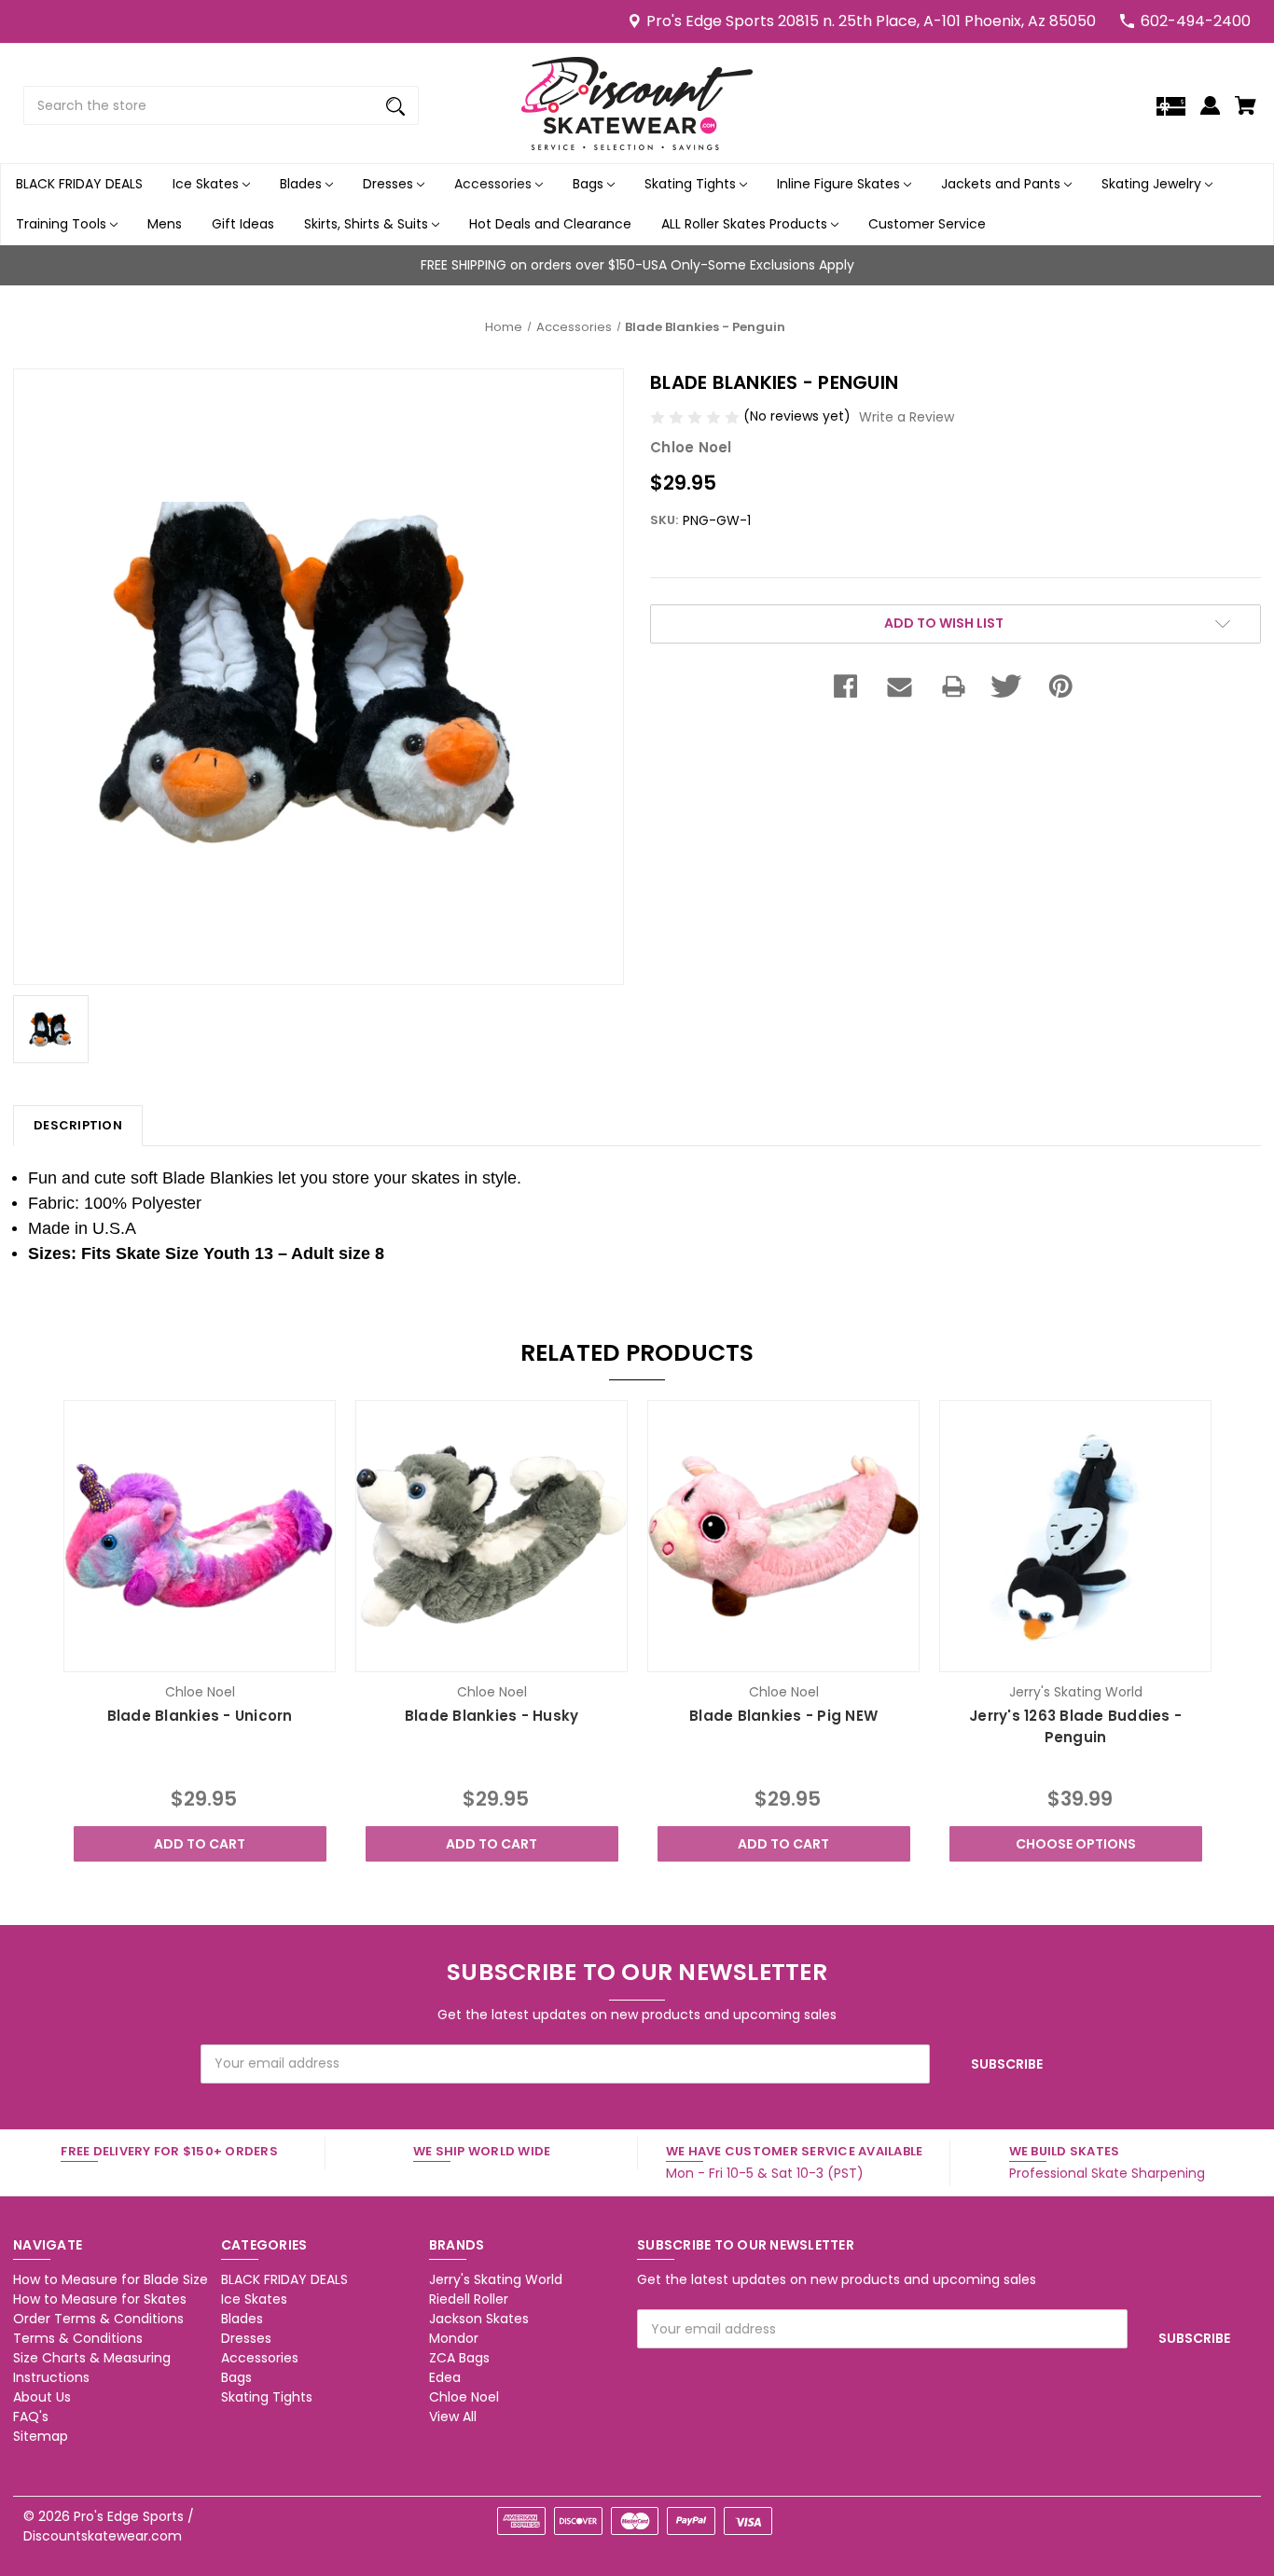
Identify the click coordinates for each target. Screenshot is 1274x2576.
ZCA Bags (459, 2358)
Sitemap (41, 2436)
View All (453, 2417)
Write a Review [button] (907, 417)
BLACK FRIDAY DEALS (79, 184)
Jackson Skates (479, 2319)
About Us (42, 2397)
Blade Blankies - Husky (492, 1716)
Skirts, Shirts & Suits (368, 224)
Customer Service (927, 224)
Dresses (390, 184)
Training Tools (63, 224)
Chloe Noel (464, 2397)
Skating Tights (692, 184)
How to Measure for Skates (100, 2299)
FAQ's (31, 2417)
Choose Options (1076, 1844)
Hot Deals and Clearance (550, 224)
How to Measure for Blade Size (111, 2279)
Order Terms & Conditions (98, 2319)
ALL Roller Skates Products (746, 224)
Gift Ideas (243, 224)
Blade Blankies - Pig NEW (783, 1716)
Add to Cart (200, 1844)
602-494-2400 (1196, 21)
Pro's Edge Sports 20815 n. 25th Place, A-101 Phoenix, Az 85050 (871, 21)
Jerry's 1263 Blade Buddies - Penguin (1075, 1726)
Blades (303, 184)
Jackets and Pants (1003, 184)
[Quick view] (174, 1656)
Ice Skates (208, 184)
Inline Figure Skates (840, 184)
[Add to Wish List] (225, 1656)
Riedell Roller (469, 2299)
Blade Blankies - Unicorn (200, 1716)
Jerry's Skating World (496, 2279)
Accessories (495, 184)
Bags (590, 184)
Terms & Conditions (78, 2338)
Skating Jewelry (1153, 184)
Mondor (454, 2338)
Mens (165, 224)
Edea (445, 2377)
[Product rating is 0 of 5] (697, 416)
